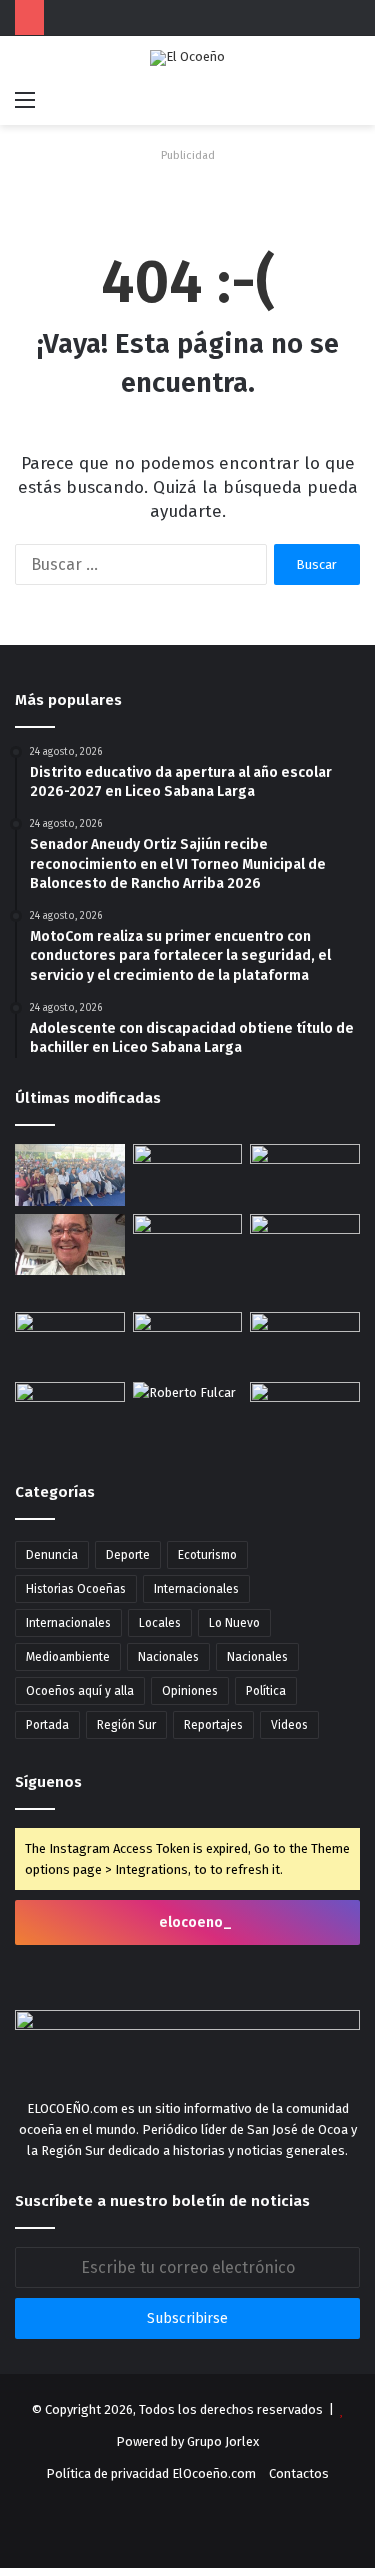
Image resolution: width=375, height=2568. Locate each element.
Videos (289, 1725)
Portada (47, 1725)
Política (266, 1691)
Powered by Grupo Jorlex (187, 2441)
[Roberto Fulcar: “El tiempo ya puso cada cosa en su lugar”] (188, 1413)
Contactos (299, 2473)
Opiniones (190, 1691)
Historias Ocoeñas (76, 1589)
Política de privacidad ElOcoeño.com (151, 2473)
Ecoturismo (207, 1555)
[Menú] (25, 100)
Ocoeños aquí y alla (80, 1691)
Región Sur (126, 1725)
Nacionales (168, 1657)
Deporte (128, 1555)
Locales (160, 1623)
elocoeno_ (194, 1922)
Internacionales (196, 1589)
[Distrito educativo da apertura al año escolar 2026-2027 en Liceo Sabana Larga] (70, 1175)
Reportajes (213, 1725)
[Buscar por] (350, 100)
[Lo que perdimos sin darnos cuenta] (70, 1245)
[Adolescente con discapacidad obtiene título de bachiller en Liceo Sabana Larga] (188, 1245)
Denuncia (52, 1555)
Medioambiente (68, 1657)
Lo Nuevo (234, 1623)
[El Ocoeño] (187, 58)
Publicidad (188, 155)
